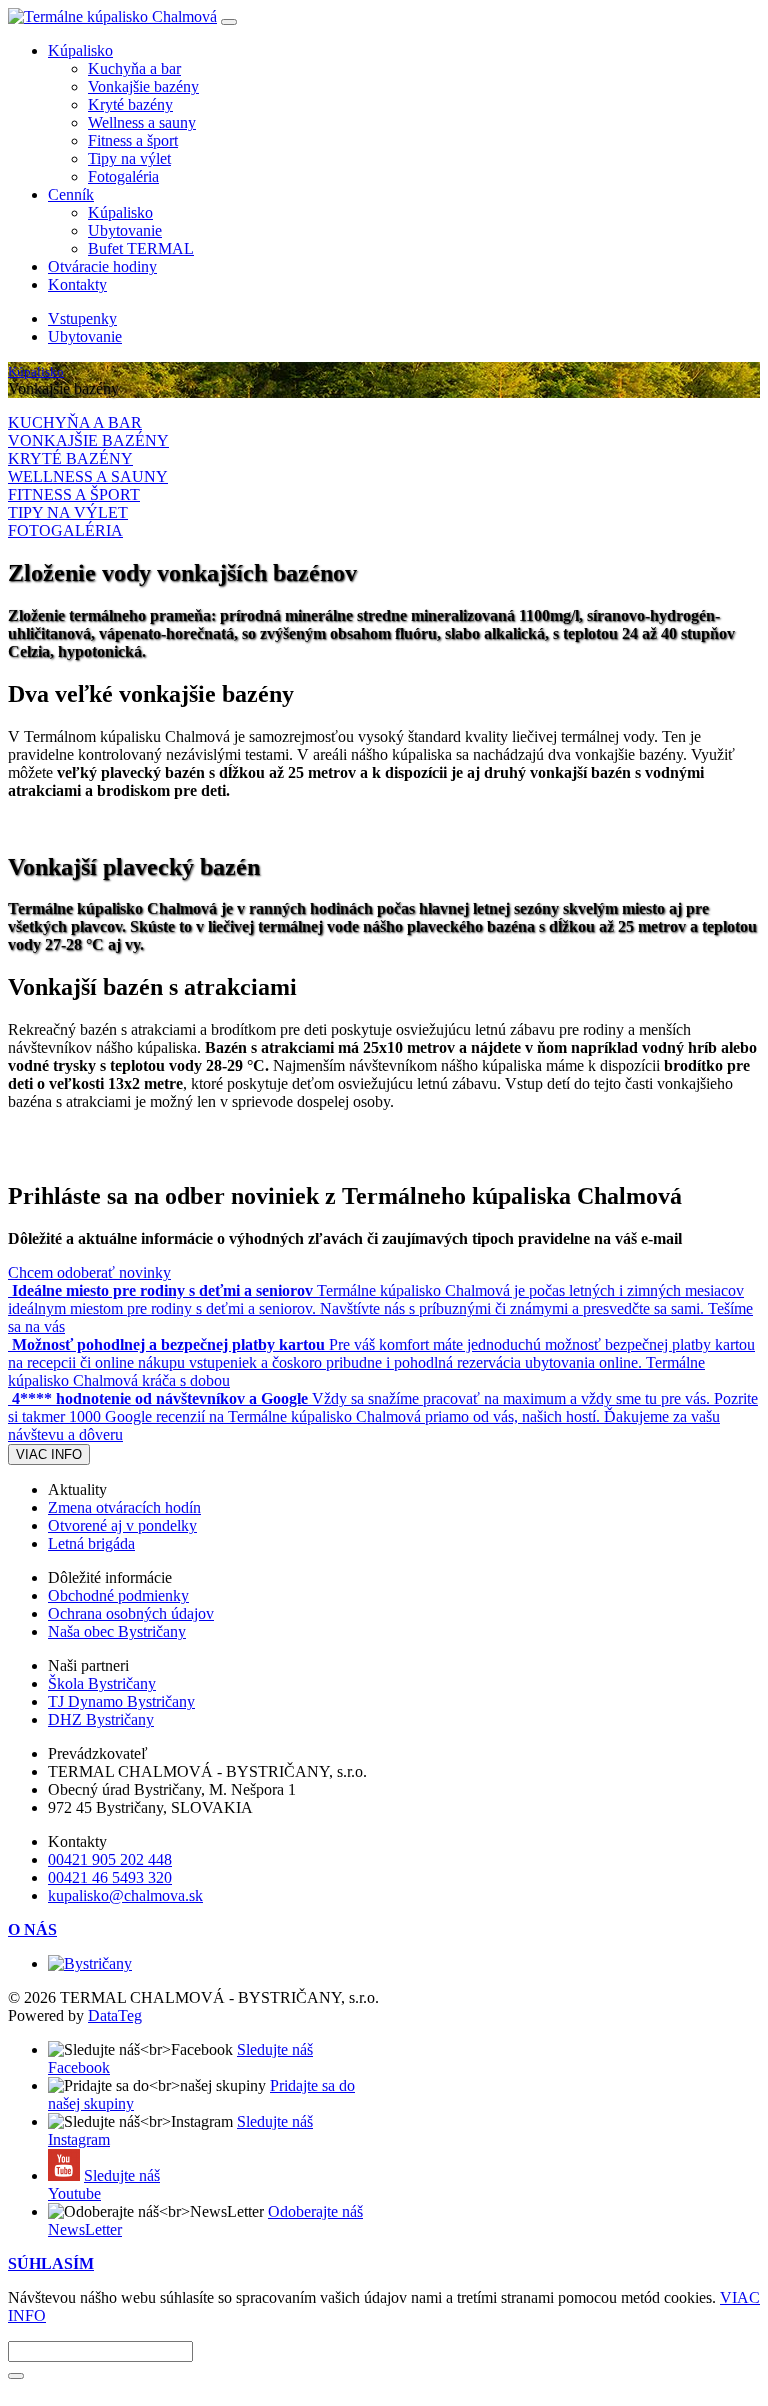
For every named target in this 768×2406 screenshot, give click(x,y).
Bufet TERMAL (141, 248)
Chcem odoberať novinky (89, 1272)
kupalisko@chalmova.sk (125, 1895)
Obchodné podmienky (118, 1595)
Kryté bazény (130, 104)
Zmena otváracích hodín (124, 1507)
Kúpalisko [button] (80, 50)
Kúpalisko (120, 212)
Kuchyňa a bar (134, 68)
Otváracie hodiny (102, 266)
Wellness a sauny (142, 122)
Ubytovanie (125, 230)
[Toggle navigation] (229, 22)
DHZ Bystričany (101, 1719)
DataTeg (115, 2015)
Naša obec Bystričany (117, 1631)
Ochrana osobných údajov (131, 1613)
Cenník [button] (71, 194)
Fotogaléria (123, 176)
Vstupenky (82, 318)
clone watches (52, 2388)
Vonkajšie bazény (143, 86)
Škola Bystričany (102, 1683)
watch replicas (146, 2388)
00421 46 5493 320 (110, 1877)
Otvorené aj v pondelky (122, 1525)
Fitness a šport (133, 140)
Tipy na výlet (129, 158)
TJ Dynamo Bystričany (121, 1701)
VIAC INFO (49, 1454)
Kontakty (77, 284)
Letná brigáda (91, 1543)
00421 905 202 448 (110, 1859)
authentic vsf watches (262, 2388)
